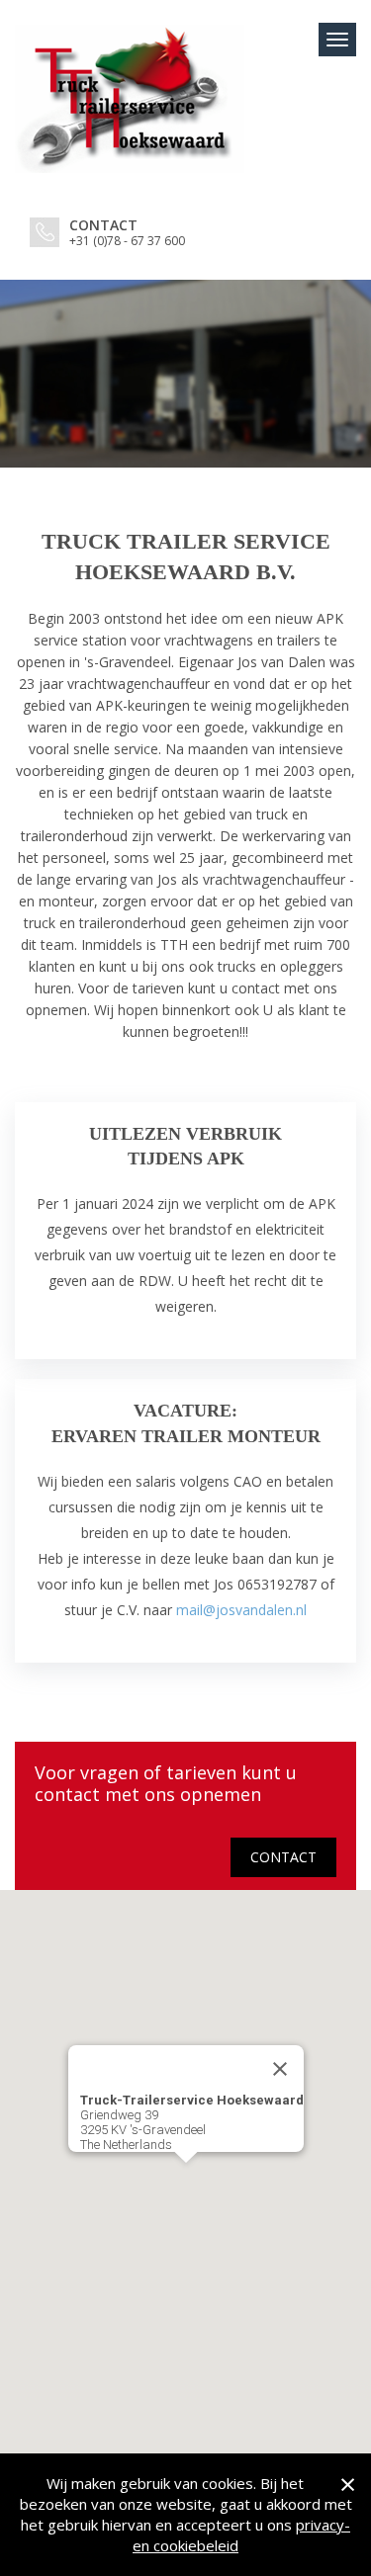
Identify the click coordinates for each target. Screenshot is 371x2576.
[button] (186, 2175)
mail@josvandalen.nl (241, 1610)
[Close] (280, 2069)
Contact (283, 1857)
